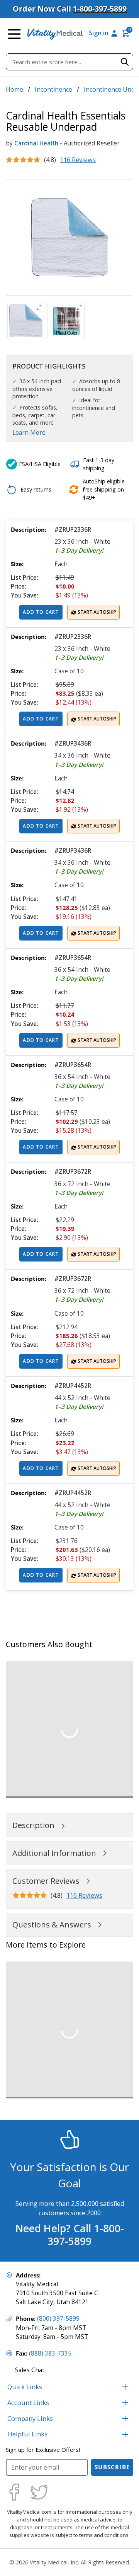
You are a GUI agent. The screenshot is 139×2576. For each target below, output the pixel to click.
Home (14, 89)
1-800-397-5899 (100, 9)
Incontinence (53, 89)
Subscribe (112, 2467)
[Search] (125, 62)
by (9, 143)
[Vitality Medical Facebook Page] (14, 2492)
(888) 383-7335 (50, 2353)
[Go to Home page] (55, 34)
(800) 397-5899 (58, 2319)
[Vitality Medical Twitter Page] (39, 2492)
